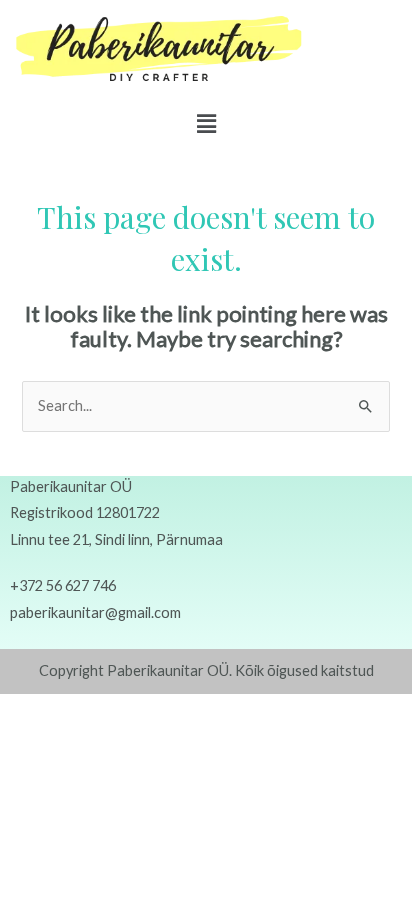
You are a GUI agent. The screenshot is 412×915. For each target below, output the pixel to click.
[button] (206, 123)
